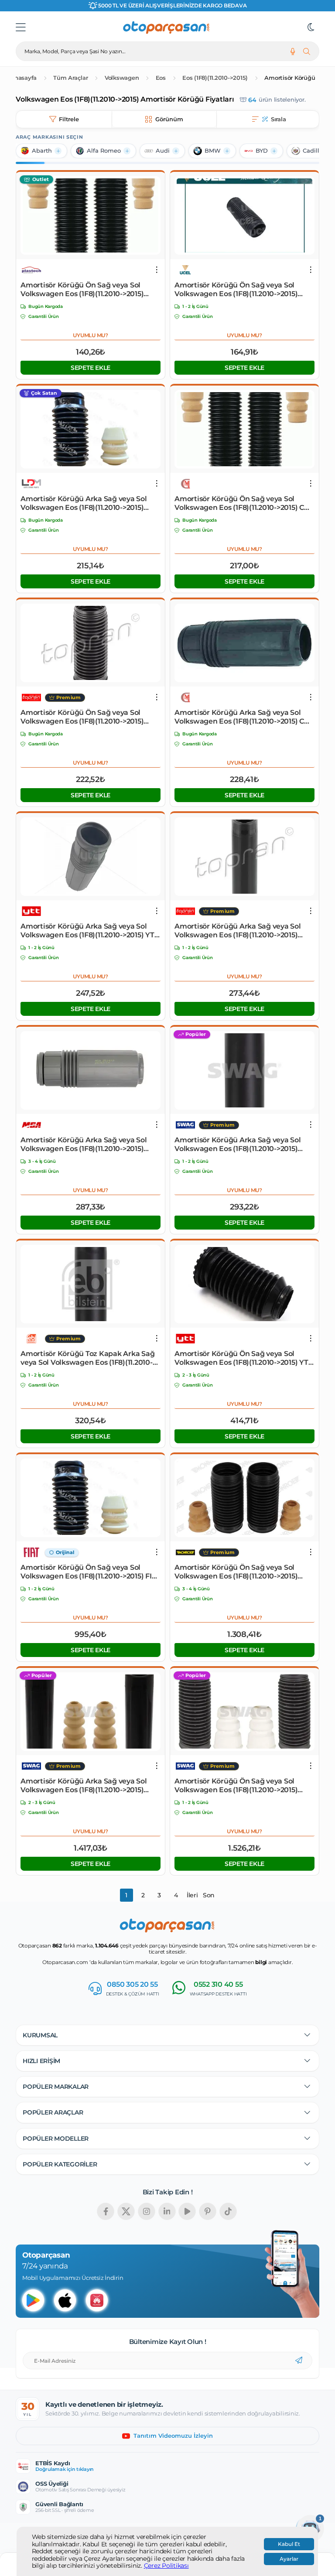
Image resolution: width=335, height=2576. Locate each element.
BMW (213, 151)
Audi (163, 151)
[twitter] (126, 2211)
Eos (161, 78)
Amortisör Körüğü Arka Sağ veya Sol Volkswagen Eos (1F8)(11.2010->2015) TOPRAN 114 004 (238, 931)
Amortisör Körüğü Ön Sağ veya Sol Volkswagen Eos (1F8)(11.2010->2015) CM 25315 (243, 503)
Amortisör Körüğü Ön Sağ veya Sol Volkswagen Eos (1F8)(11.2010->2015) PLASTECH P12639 (82, 290)
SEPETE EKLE (91, 368)
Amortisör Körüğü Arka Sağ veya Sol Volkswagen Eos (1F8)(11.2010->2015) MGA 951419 (84, 1145)
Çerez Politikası (166, 2566)
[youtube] (187, 2211)
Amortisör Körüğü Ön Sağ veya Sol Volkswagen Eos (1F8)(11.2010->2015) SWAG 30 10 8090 (236, 1786)
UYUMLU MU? (91, 335)
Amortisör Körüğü (290, 78)
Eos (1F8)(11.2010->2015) (215, 78)
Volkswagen (122, 78)
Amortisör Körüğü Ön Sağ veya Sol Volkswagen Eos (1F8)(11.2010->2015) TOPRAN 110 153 (82, 717)
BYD (262, 151)
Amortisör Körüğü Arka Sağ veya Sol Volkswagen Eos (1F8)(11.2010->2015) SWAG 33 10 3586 (84, 1786)
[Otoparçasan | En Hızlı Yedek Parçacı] (167, 27)
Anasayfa (23, 78)
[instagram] (147, 2211)
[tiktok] (228, 2211)
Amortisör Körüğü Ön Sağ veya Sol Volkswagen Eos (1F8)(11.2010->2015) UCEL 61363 (236, 290)
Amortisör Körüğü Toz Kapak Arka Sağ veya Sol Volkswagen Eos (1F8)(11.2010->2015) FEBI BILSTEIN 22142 (87, 1358)
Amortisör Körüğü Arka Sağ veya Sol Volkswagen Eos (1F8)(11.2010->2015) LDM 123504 (84, 503)
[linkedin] (167, 2211)
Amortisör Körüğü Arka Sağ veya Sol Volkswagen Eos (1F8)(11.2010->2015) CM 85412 (243, 717)
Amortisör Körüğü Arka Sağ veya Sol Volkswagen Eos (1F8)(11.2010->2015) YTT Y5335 (89, 931)
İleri (192, 1895)
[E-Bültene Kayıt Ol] (299, 2361)
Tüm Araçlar (70, 78)
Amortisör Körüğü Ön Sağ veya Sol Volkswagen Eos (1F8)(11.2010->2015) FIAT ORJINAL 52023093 (91, 1572)
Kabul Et (289, 2544)
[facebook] (106, 2211)
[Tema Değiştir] (311, 27)
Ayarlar (289, 2559)
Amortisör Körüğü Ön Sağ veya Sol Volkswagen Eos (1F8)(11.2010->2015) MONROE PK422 (236, 1572)
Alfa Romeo (104, 151)
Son (209, 1895)
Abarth (42, 151)
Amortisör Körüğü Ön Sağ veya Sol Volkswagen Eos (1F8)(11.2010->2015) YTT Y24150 (243, 1358)
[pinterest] (208, 2211)
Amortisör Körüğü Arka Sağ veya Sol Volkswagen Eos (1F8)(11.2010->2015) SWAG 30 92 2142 (238, 1145)
